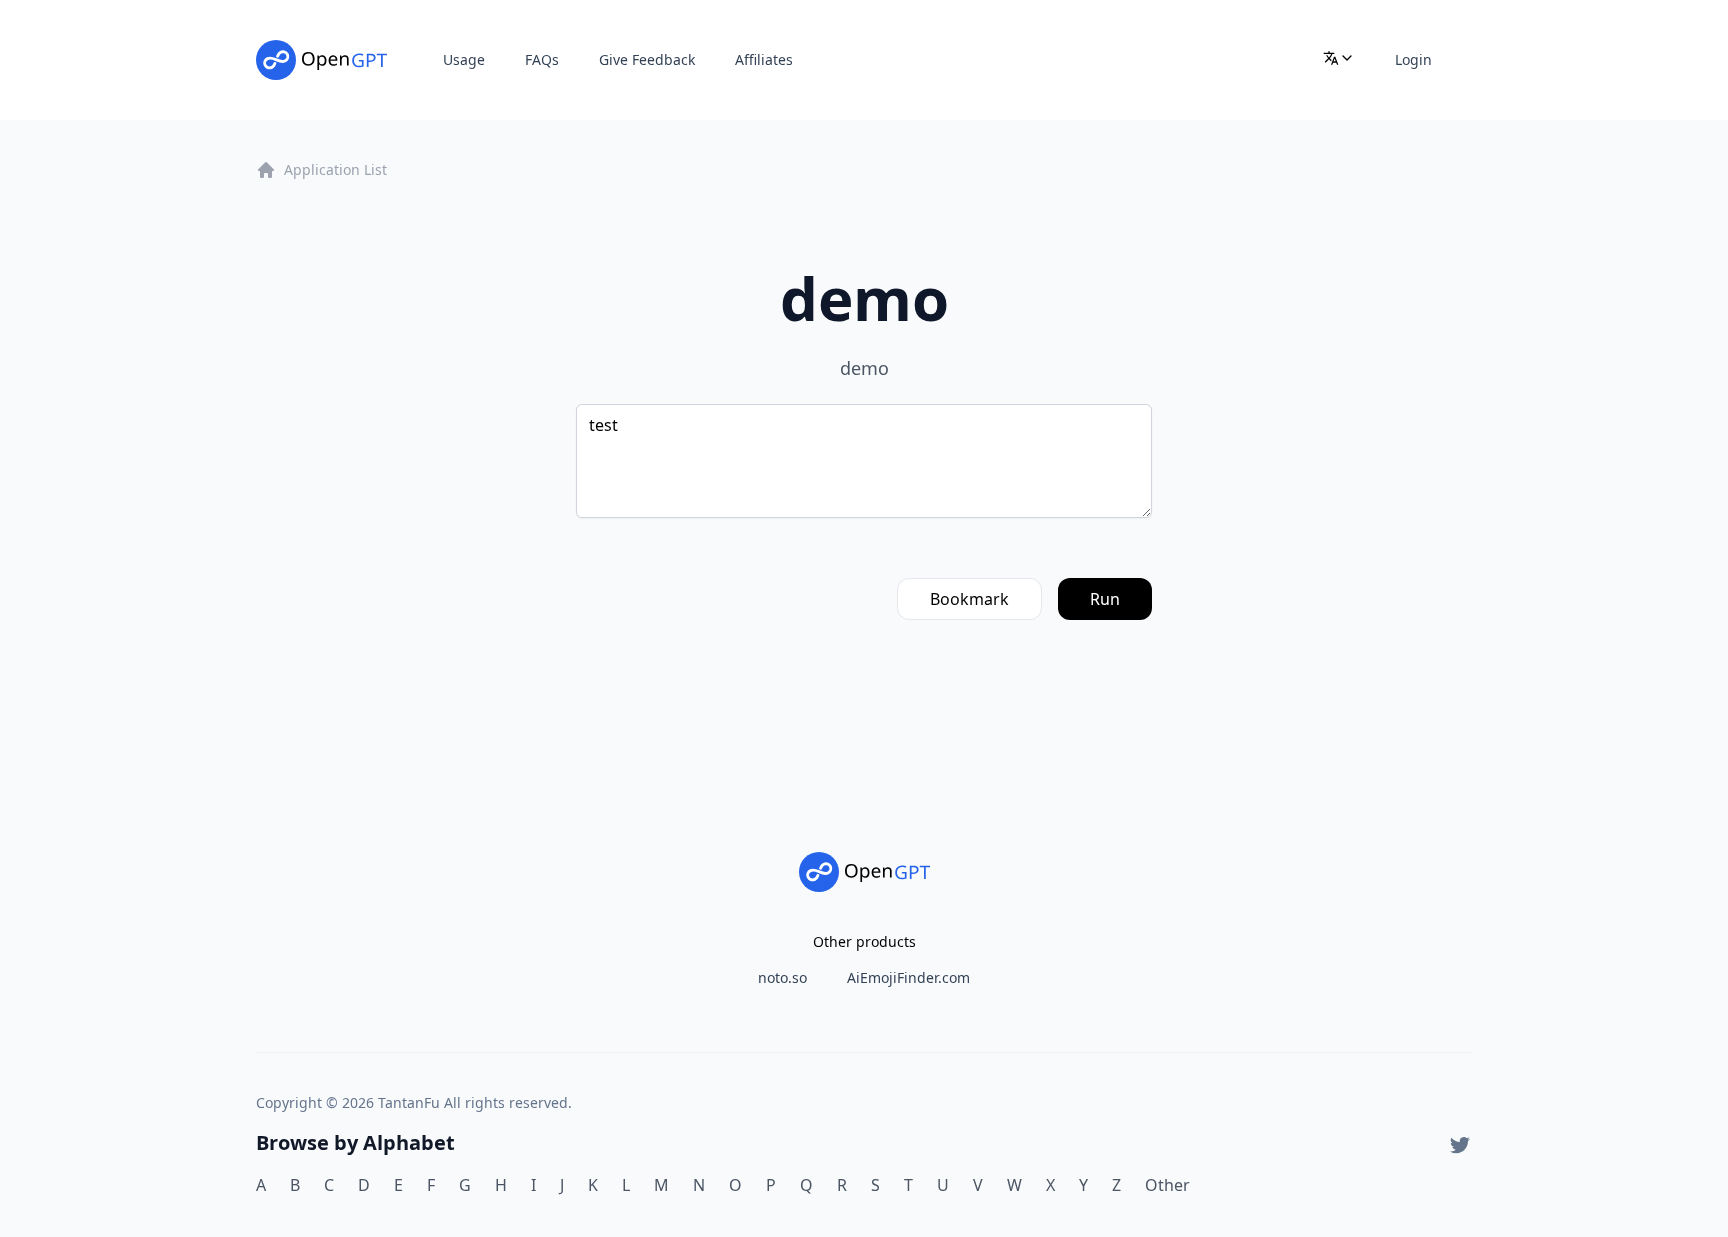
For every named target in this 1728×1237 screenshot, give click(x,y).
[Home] (321, 60)
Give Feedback (647, 59)
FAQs (542, 59)
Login (1413, 59)
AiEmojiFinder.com (908, 977)
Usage (464, 59)
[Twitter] (1460, 1145)
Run (1105, 599)
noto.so (782, 977)
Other (1167, 1185)
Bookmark (969, 599)
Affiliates (764, 59)
